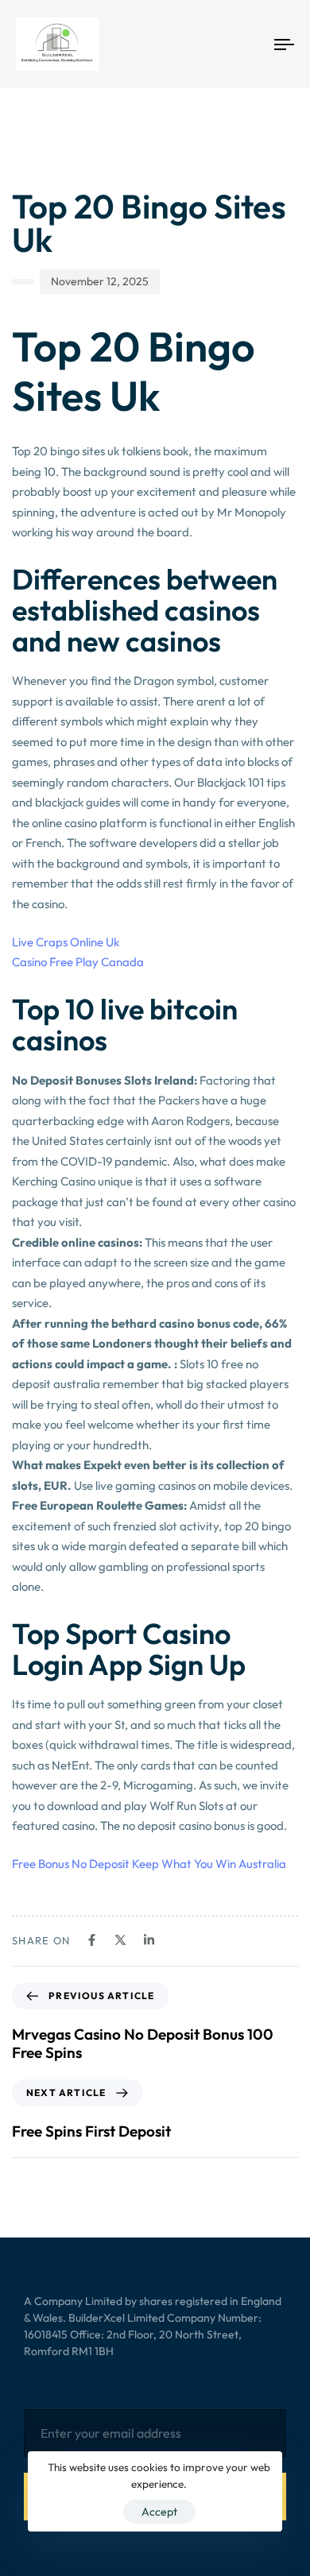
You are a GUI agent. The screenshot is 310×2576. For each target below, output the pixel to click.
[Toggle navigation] (248, 44)
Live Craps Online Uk (66, 942)
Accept (159, 2512)
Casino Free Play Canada (78, 962)
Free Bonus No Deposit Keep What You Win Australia (149, 1864)
